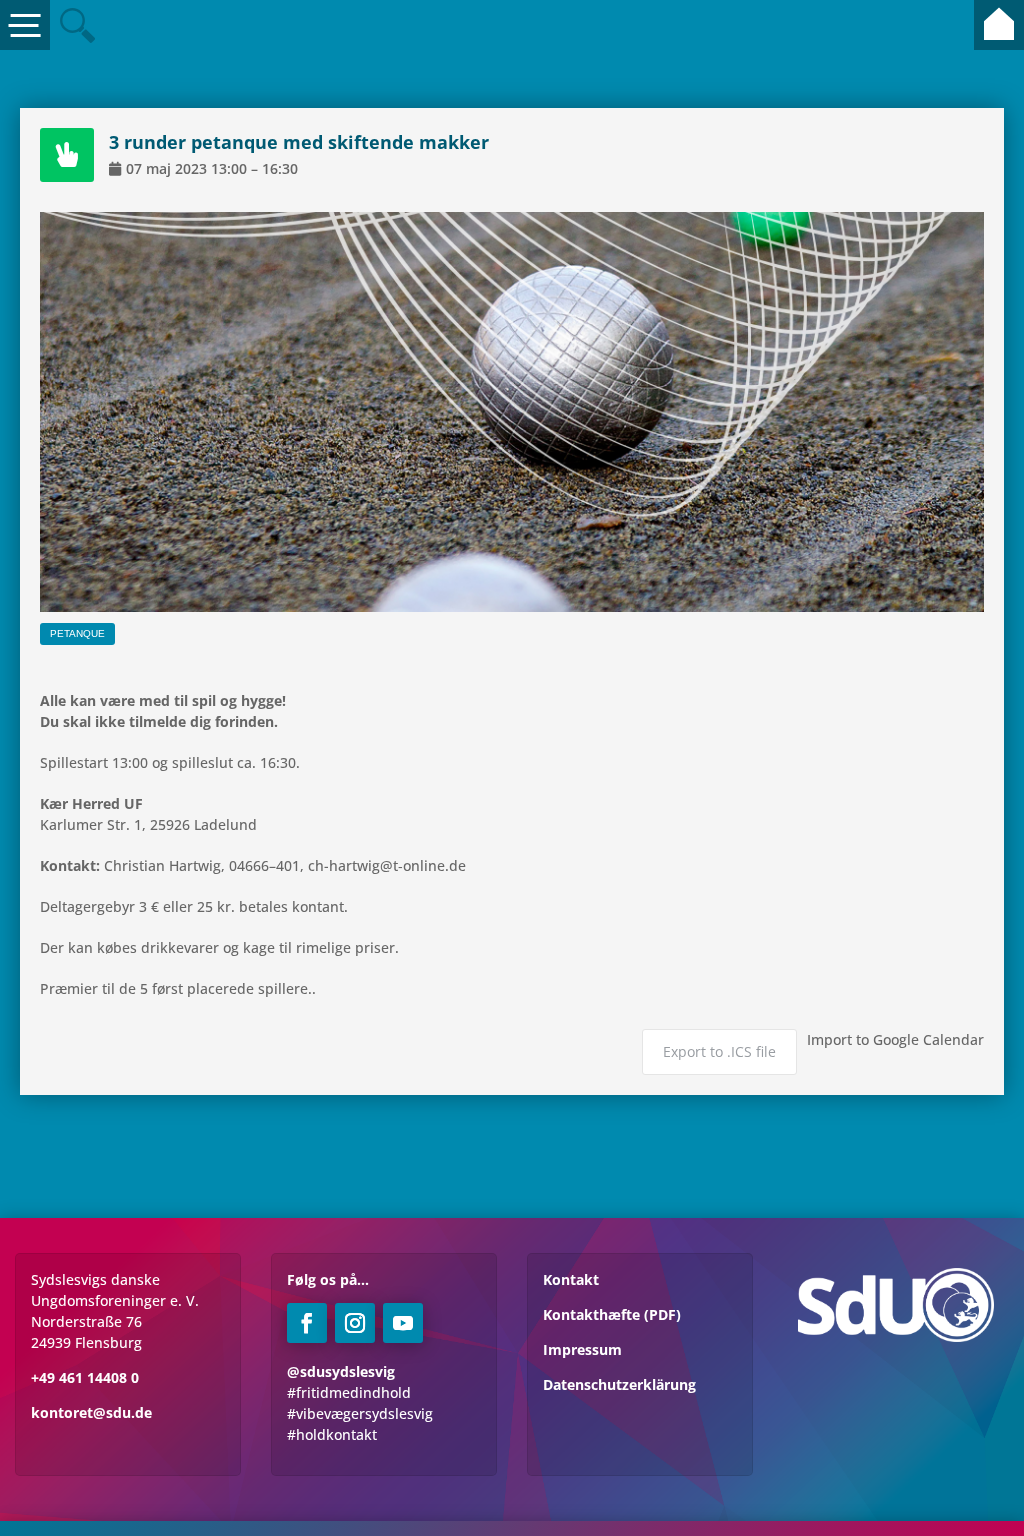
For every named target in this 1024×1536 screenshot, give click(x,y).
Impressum (582, 1349)
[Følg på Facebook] (307, 1323)
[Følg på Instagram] (355, 1323)
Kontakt (571, 1279)
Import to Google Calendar (895, 1039)
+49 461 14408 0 (85, 1377)
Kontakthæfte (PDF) (612, 1314)
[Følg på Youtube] (403, 1323)
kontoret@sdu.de (91, 1412)
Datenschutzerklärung (619, 1384)
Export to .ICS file (719, 1051)
